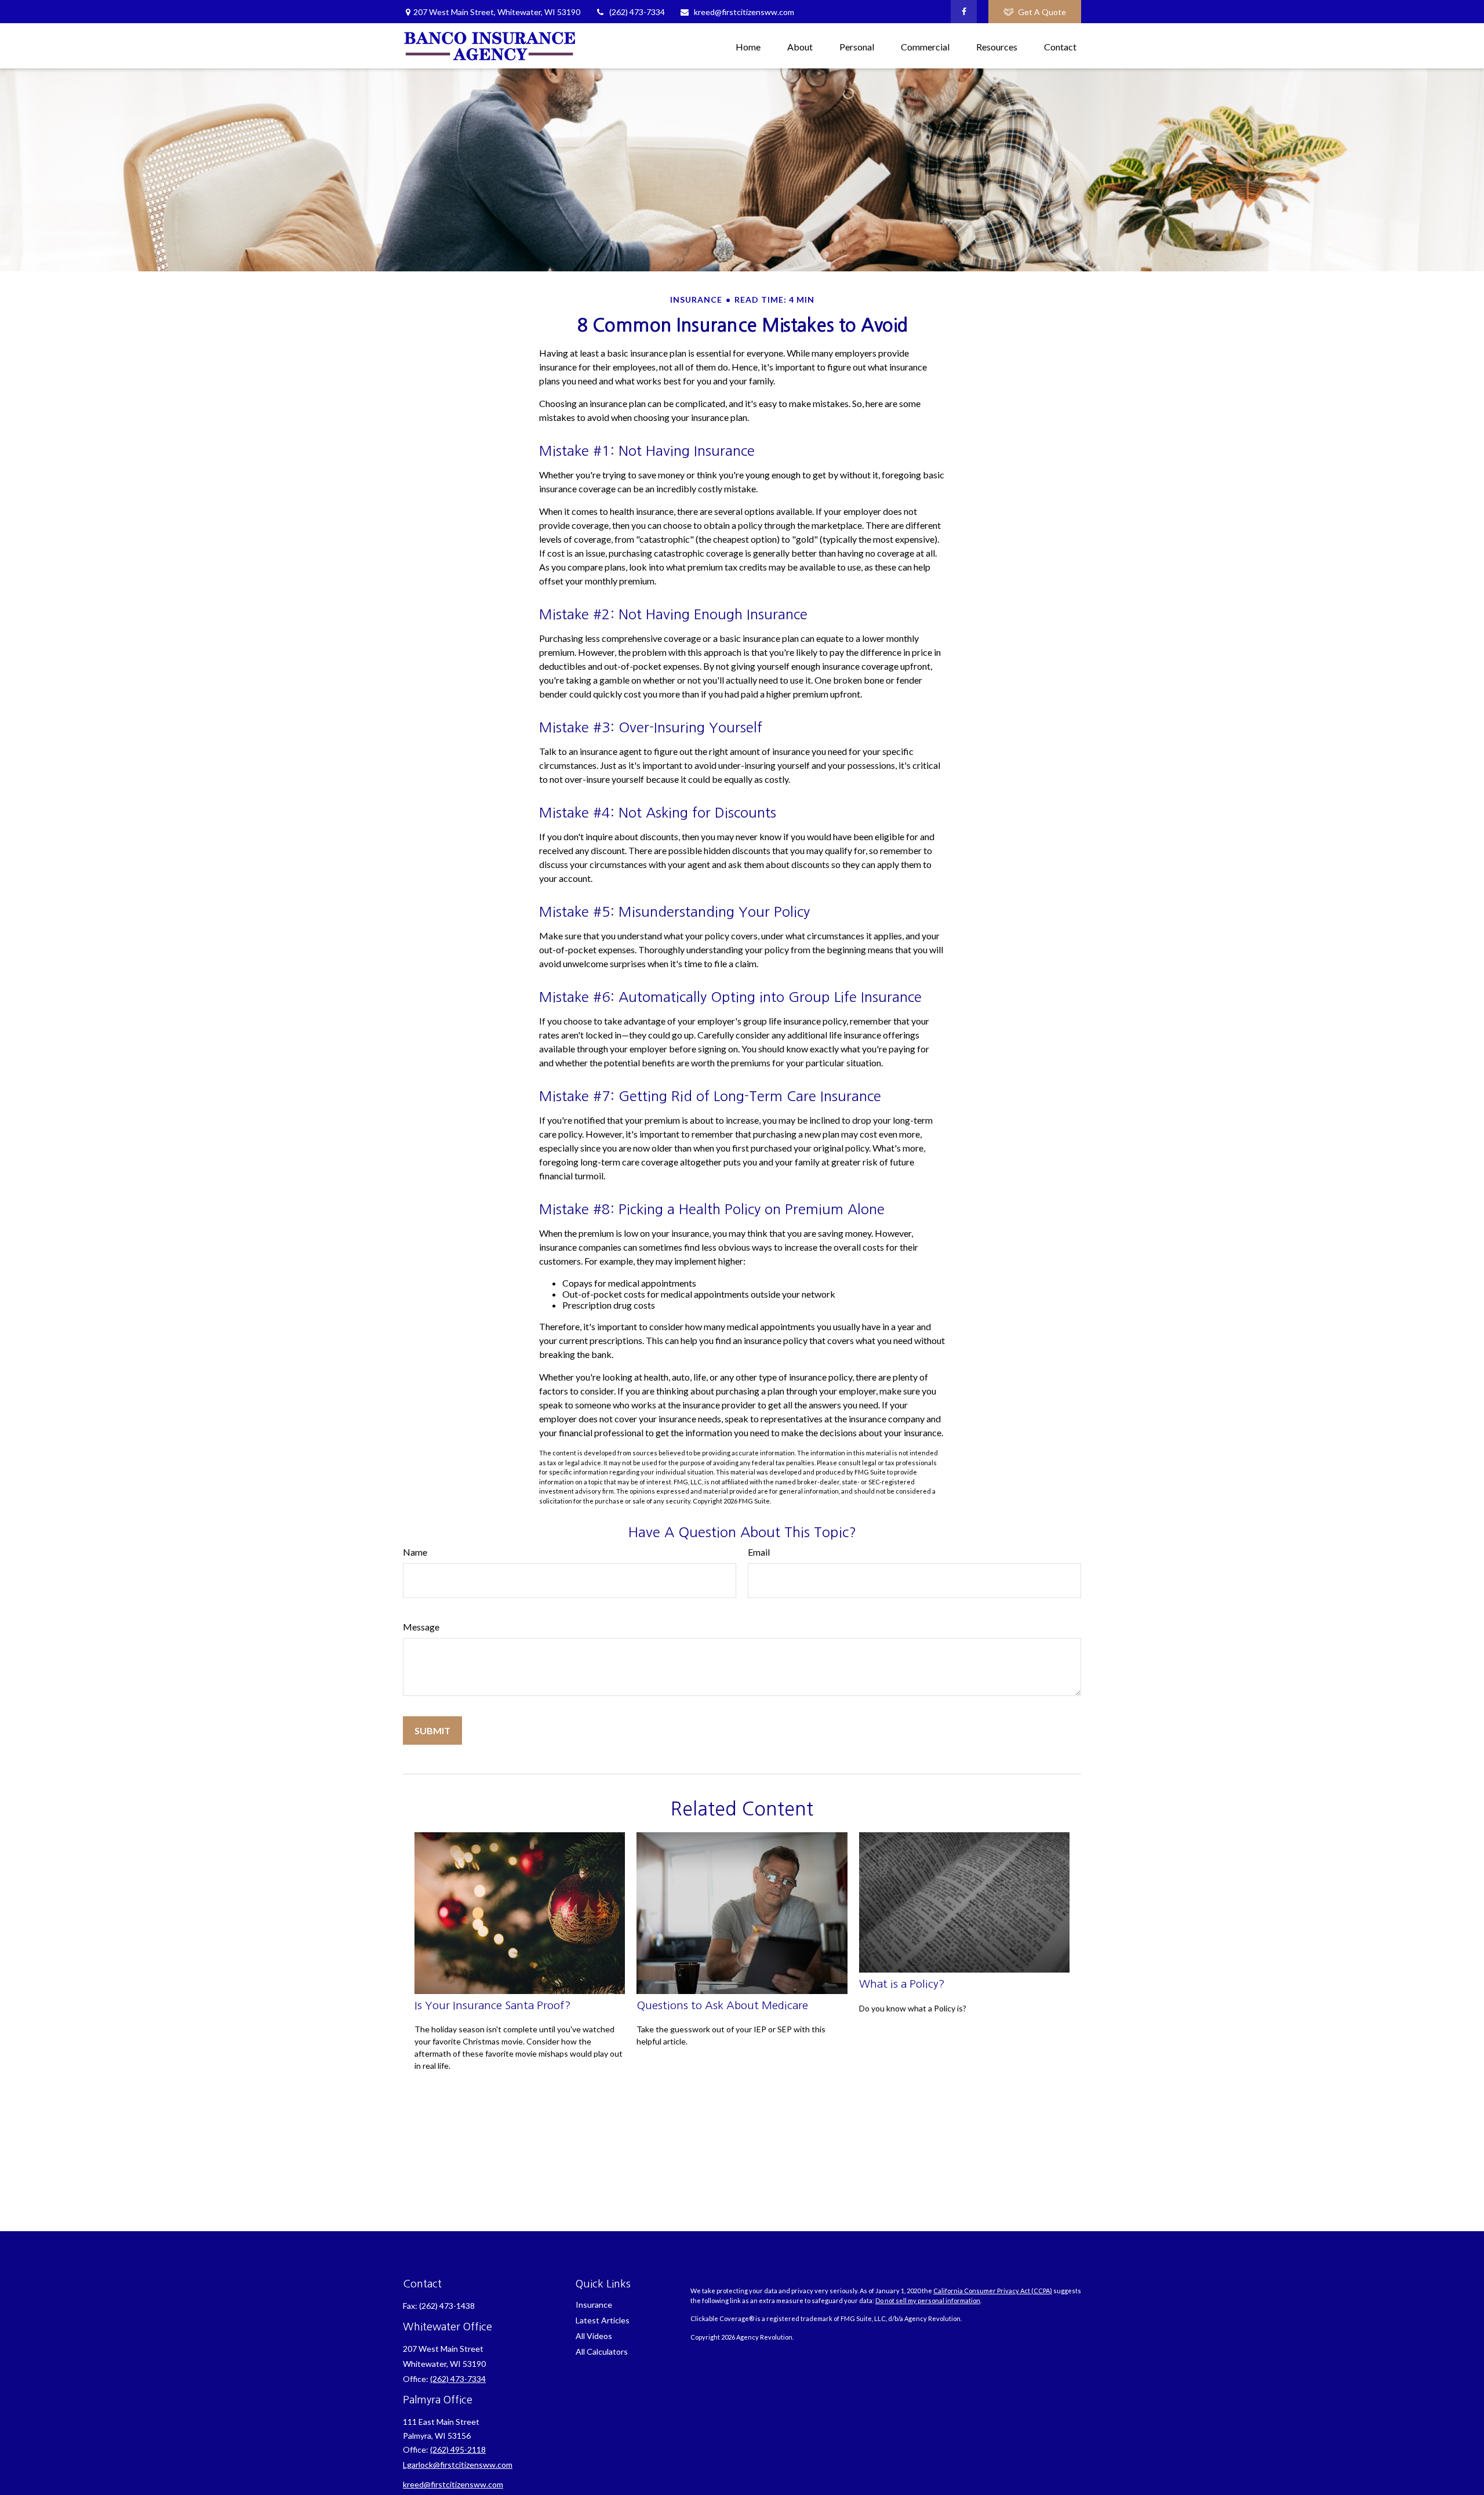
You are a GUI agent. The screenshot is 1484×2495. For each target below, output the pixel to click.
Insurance (594, 2305)
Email (759, 1552)
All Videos (594, 2336)
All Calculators (602, 2351)
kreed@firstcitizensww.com (744, 12)
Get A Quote (1042, 12)
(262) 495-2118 (458, 2449)
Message (421, 1627)
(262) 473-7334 (637, 12)
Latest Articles (603, 2320)
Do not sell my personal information (928, 2300)
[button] (748, 46)
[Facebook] (964, 12)
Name (415, 1552)
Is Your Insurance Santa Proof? (493, 2005)
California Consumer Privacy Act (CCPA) (993, 2291)
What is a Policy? (902, 1984)
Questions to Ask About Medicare (722, 2005)
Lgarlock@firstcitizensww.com (458, 2465)
